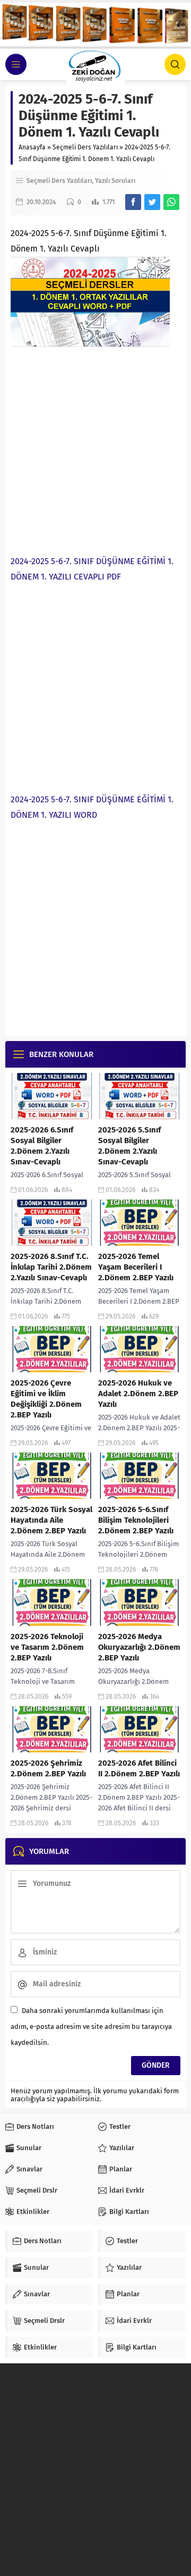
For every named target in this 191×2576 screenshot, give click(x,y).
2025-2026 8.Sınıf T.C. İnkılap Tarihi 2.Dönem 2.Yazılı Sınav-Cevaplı (51, 1267)
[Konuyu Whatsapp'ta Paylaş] (171, 202)
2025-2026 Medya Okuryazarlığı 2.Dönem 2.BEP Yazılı (139, 1647)
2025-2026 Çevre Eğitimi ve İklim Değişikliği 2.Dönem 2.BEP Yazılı (46, 1399)
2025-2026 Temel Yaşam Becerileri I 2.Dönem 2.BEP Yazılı (136, 1267)
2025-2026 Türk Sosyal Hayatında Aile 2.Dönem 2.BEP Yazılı (51, 1520)
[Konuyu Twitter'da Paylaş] (152, 202)
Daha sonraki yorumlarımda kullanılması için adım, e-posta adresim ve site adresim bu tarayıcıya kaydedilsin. (91, 2027)
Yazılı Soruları (115, 181)
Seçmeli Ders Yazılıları (85, 147)
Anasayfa (32, 147)
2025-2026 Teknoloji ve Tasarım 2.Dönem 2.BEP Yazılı (47, 1647)
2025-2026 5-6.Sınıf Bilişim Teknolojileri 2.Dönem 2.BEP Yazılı (136, 1520)
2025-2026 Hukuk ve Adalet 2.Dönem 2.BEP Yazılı (138, 1394)
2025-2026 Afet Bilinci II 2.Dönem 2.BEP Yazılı (139, 1768)
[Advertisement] (95, 448)
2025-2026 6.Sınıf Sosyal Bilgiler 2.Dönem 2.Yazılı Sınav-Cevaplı (42, 1146)
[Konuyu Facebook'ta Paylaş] (133, 202)
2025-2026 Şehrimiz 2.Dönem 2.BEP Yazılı (48, 1768)
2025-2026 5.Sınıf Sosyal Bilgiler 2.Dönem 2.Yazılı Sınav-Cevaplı (129, 1146)
